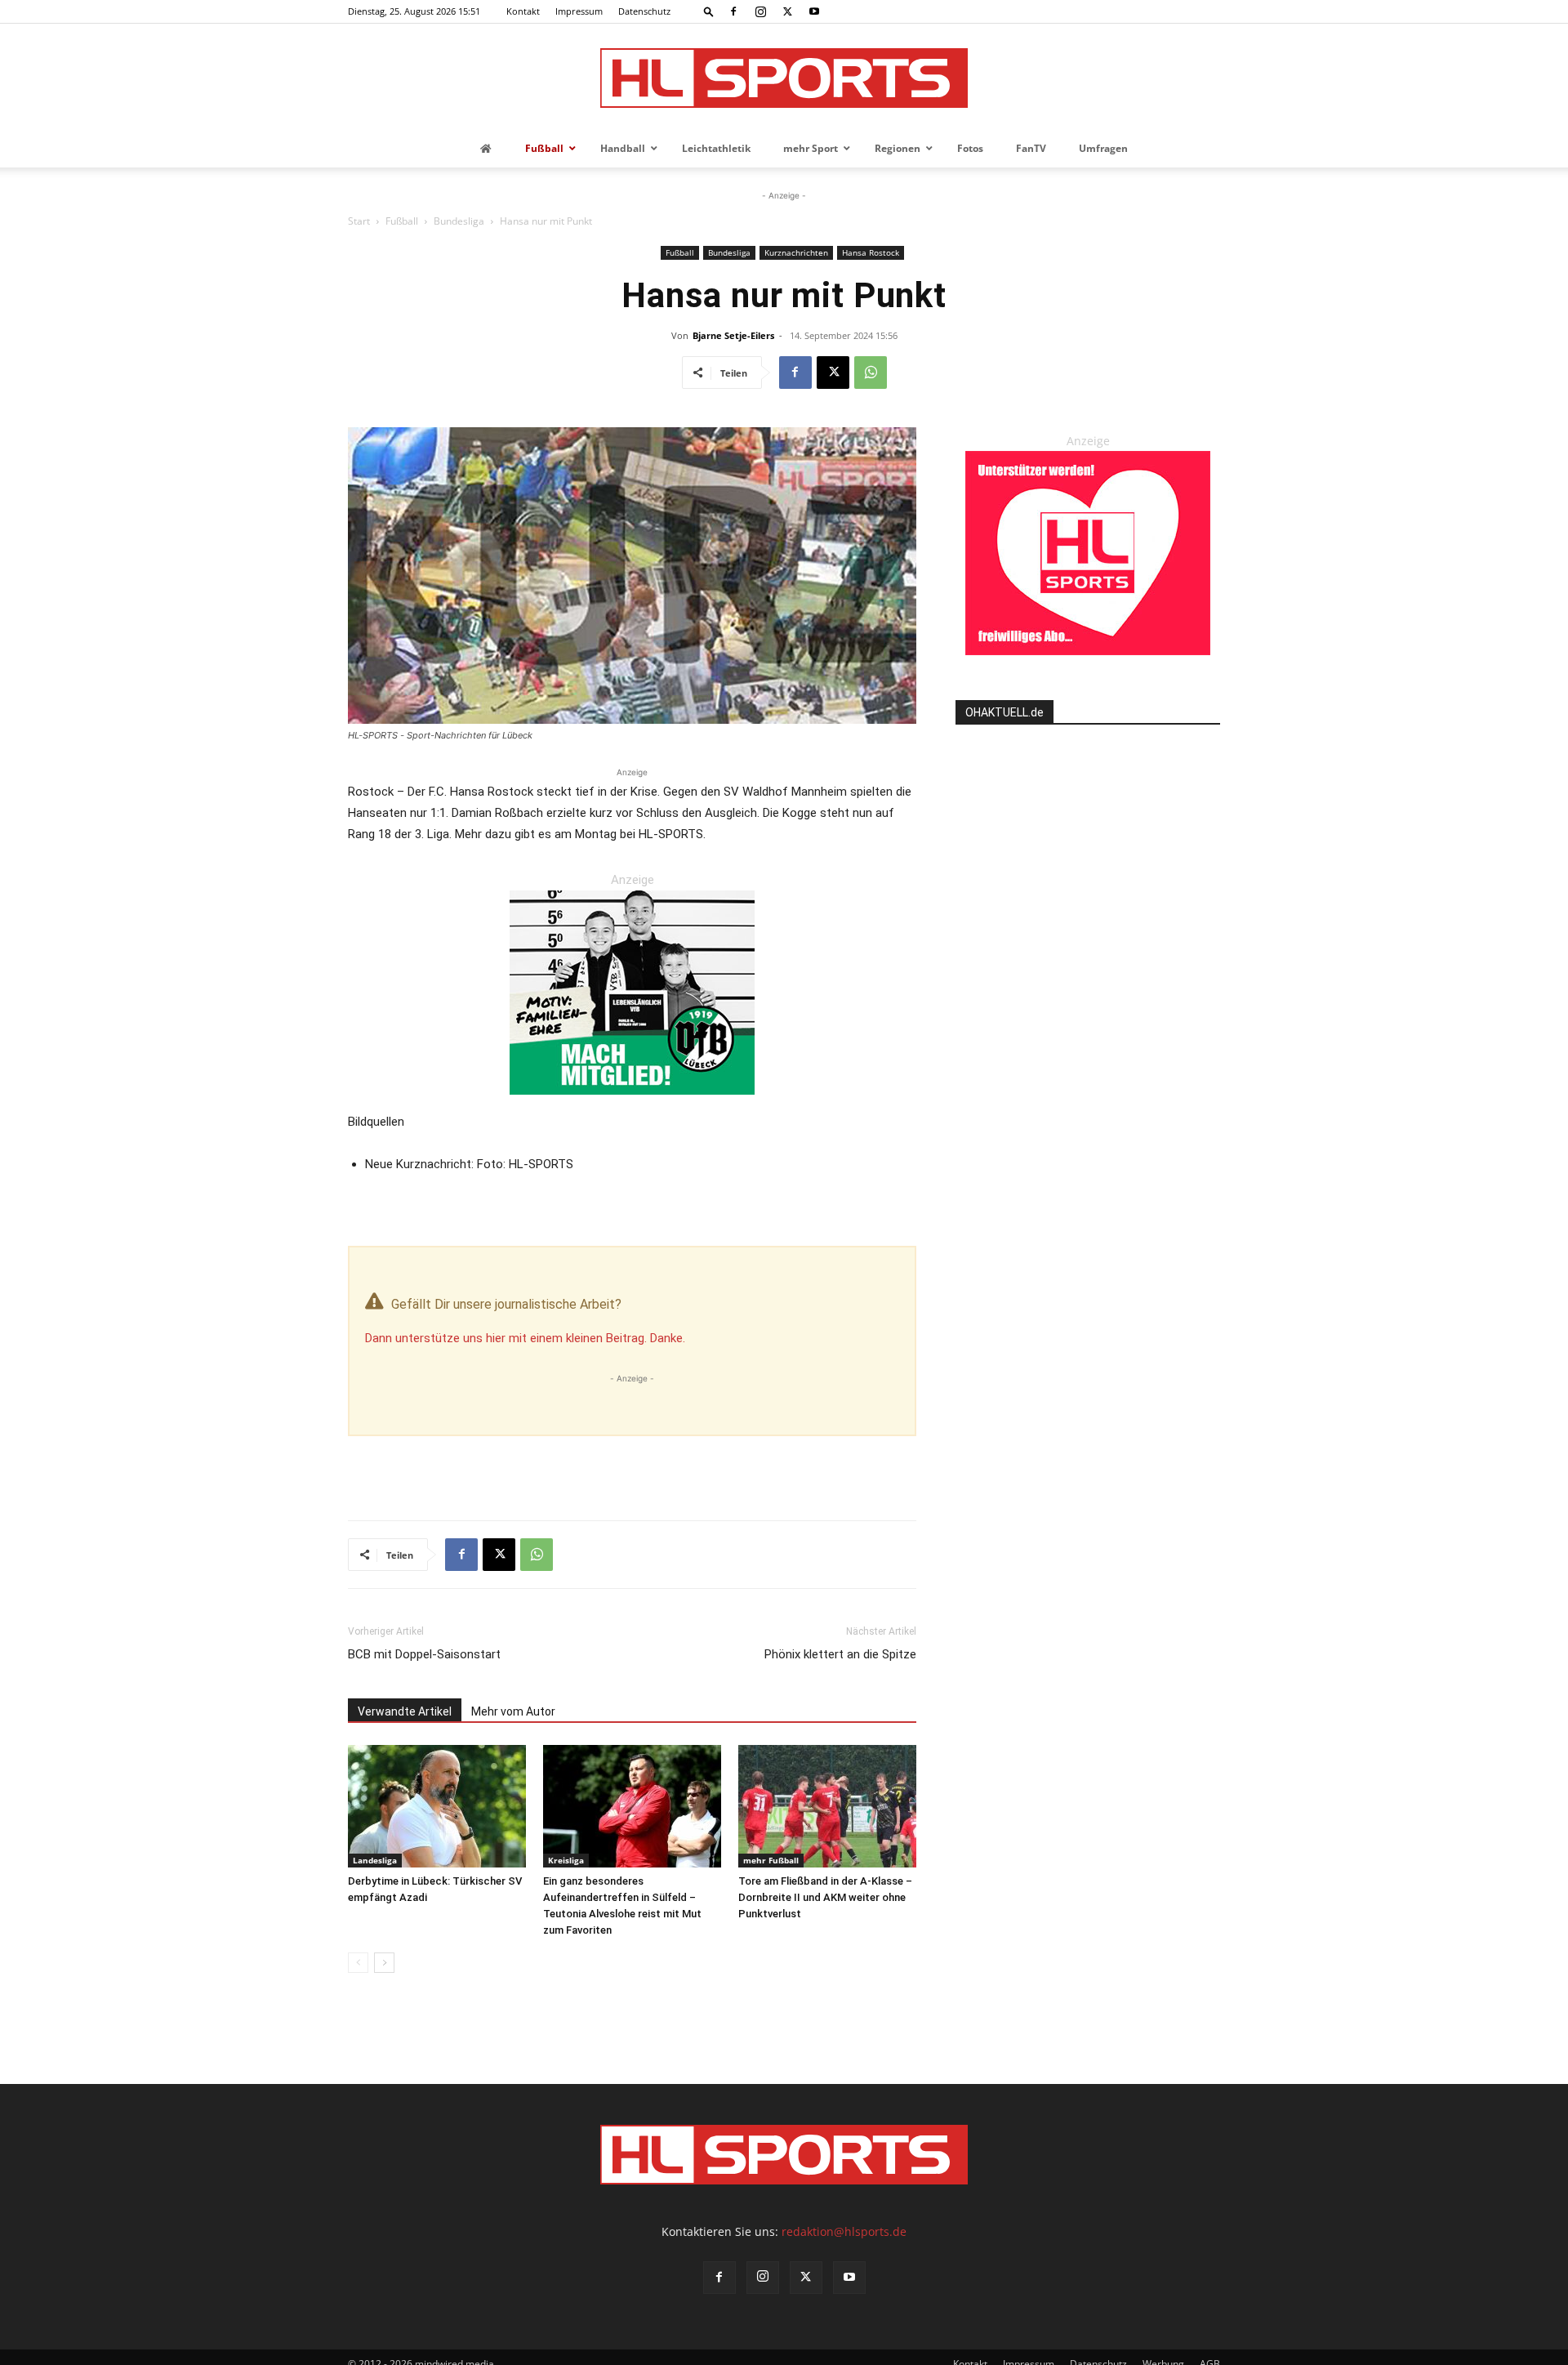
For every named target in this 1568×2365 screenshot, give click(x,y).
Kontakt (523, 11)
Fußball (402, 221)
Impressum (579, 11)
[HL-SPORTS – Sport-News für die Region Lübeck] (784, 78)
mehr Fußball (771, 1860)
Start (359, 221)
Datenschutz (644, 11)
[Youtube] (814, 11)
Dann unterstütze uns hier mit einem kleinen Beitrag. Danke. (525, 1338)
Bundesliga (459, 221)
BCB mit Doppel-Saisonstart (424, 1654)
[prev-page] (358, 1963)
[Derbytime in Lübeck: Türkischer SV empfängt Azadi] (437, 1806)
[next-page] (384, 1963)
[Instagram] (760, 11)
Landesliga (375, 1860)
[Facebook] (733, 11)
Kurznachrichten (796, 252)
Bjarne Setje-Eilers (733, 335)
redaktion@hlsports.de (844, 2231)
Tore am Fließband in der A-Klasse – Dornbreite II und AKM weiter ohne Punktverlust (825, 1897)
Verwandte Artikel (405, 1711)
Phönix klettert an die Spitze (840, 1654)
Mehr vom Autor (513, 1711)
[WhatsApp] (871, 373)
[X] (787, 11)
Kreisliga (566, 1860)
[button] (709, 11)
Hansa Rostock (871, 252)
